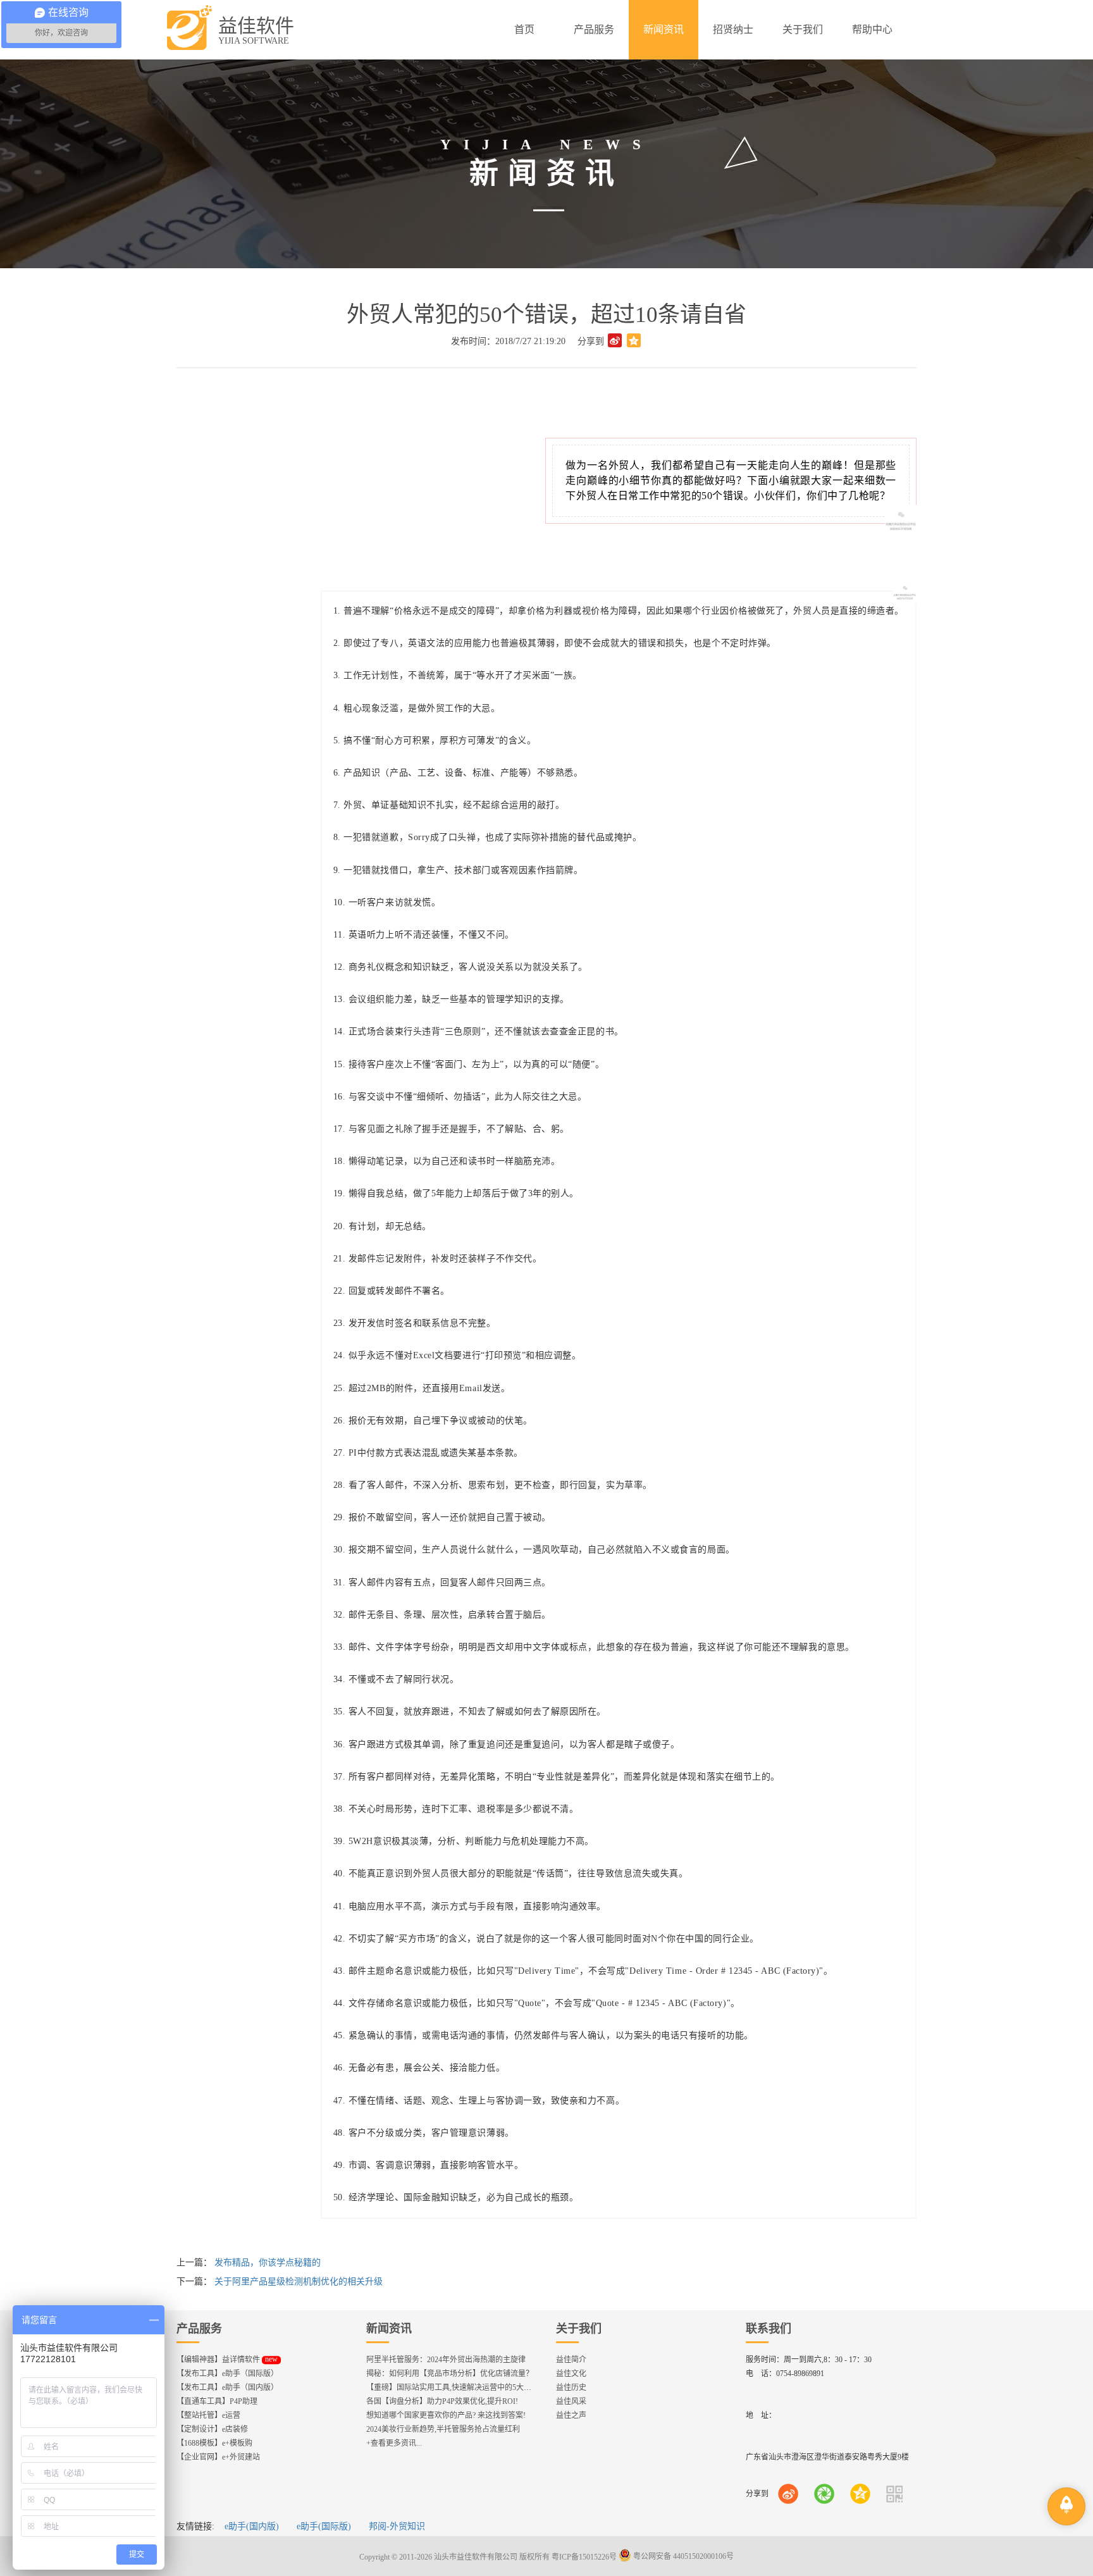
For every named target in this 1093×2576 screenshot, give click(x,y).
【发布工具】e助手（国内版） (227, 2387)
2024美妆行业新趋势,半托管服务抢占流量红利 (443, 2429)
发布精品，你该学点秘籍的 (268, 2263)
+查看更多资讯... (394, 2443)
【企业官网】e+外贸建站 (218, 2457)
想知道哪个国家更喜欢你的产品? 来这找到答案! (446, 2415)
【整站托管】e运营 (208, 2415)
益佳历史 (571, 2387)
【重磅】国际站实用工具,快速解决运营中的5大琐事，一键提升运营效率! (488, 2387)
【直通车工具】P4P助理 (217, 2401)
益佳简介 (571, 2360)
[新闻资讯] (664, 30)
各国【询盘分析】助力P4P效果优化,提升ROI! (442, 2401)
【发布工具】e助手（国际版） (227, 2374)
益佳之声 (571, 2415)
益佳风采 (571, 2401)
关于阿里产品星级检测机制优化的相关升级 (299, 2282)
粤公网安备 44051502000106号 (682, 2556)
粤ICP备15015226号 (584, 2556)
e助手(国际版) (324, 2526)
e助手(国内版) (252, 2526)
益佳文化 (571, 2374)
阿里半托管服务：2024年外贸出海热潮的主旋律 (446, 2360)
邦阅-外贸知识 (397, 2526)
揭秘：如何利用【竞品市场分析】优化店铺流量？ (450, 2374)
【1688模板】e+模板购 (214, 2443)
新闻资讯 (389, 2329)
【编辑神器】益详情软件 (227, 2360)
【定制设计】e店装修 (212, 2429)
